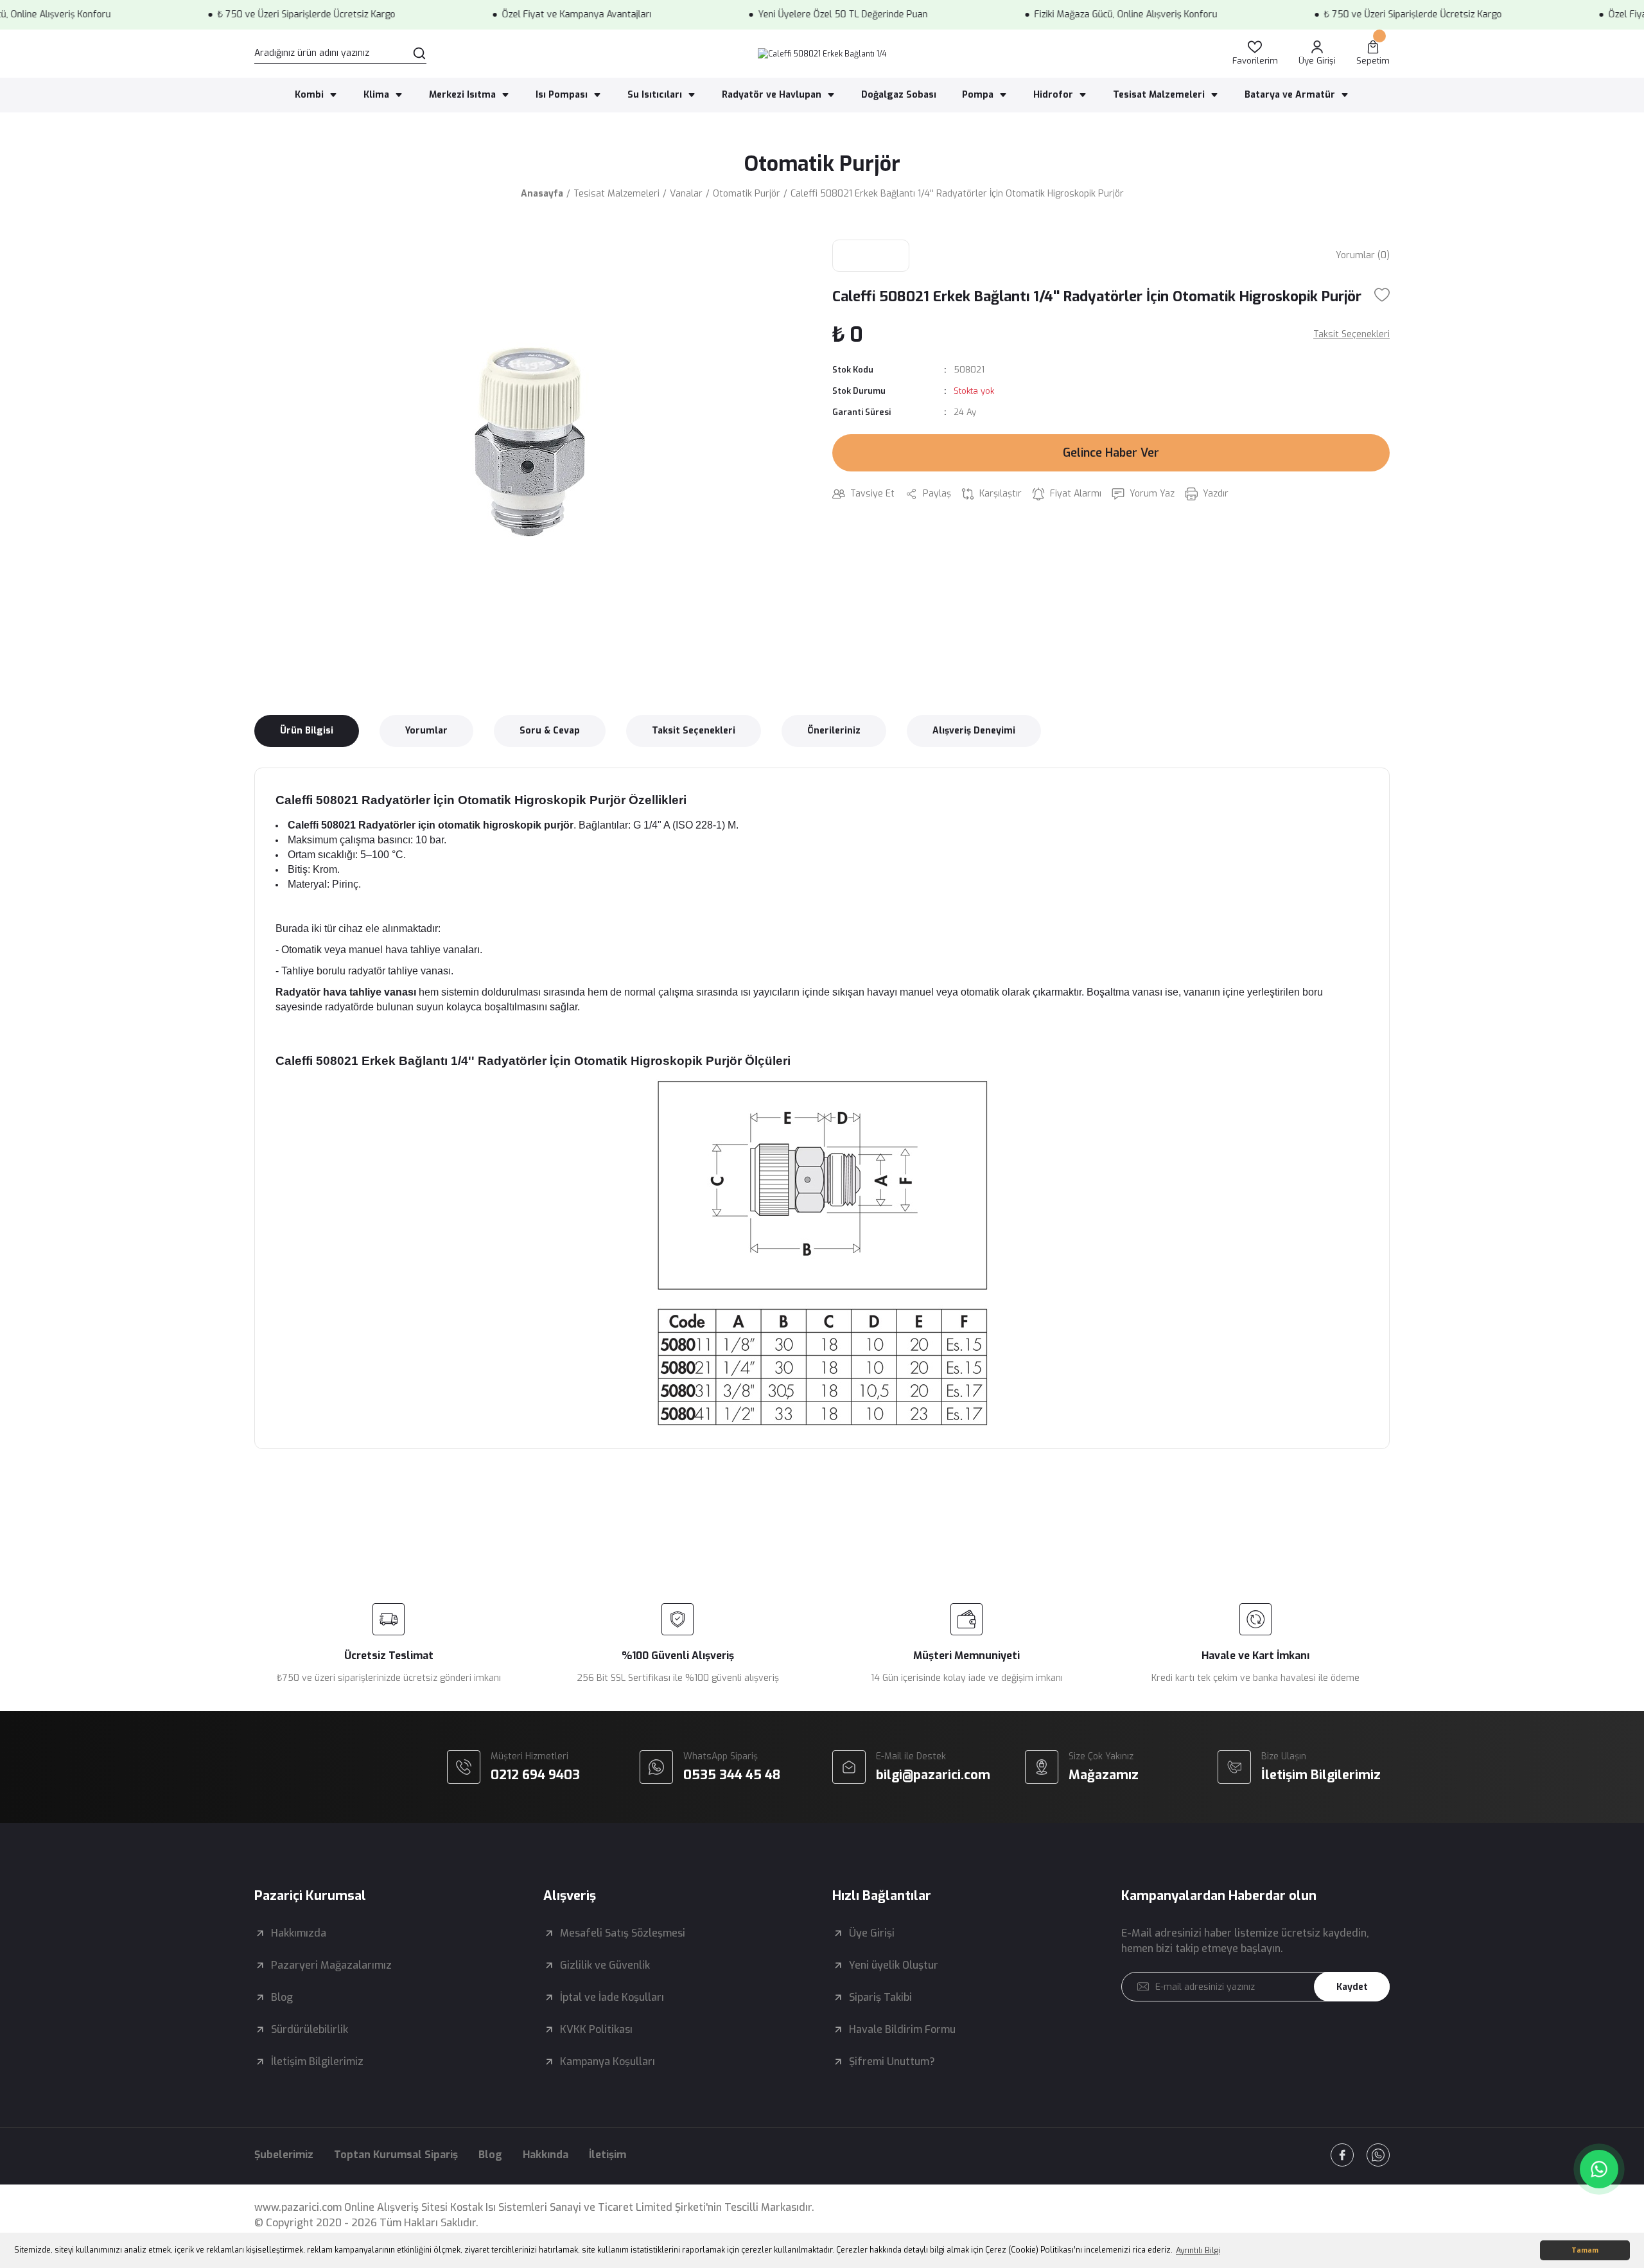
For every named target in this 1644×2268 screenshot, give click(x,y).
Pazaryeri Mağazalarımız (331, 1965)
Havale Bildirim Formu (902, 2029)
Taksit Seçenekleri (694, 731)
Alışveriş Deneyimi (974, 731)
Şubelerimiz (284, 2155)
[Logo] (822, 54)
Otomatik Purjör (822, 164)
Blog (282, 1997)
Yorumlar (426, 731)
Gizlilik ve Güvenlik (605, 1965)
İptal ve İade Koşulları (612, 1997)
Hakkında (546, 2155)
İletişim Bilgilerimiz (317, 2061)
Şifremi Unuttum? (892, 2061)
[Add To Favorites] (1382, 295)
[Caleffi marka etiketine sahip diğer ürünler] (871, 256)
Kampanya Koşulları (608, 2061)
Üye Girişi (872, 1933)
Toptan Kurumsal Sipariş (396, 2155)
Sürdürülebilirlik (310, 2029)
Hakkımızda (299, 1933)
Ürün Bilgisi (307, 731)
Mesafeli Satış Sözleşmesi (623, 1933)
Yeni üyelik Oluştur (894, 1965)
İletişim (608, 2155)
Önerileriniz (834, 731)
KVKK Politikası (596, 2029)
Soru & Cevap (550, 731)
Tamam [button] (1585, 2250)
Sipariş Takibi (880, 1997)
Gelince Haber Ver (1111, 453)
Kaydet (1352, 1987)
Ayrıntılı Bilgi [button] (1198, 2251)
